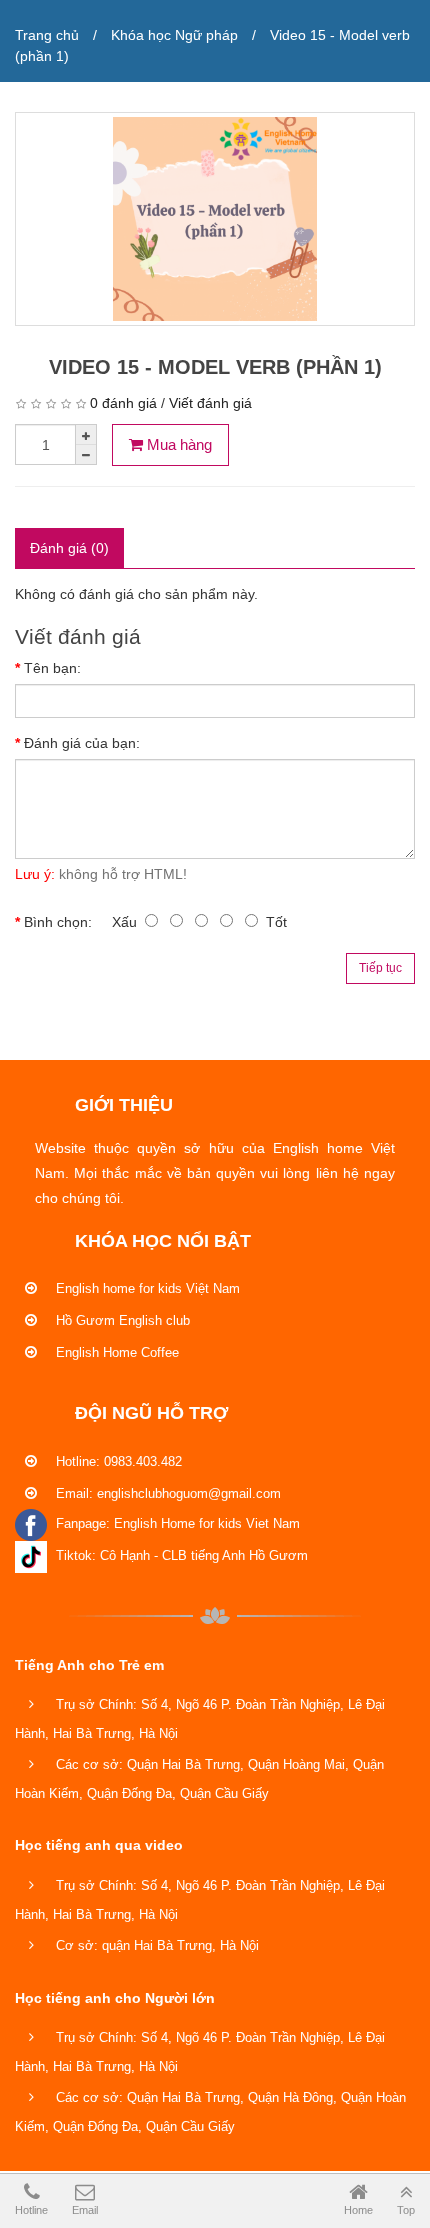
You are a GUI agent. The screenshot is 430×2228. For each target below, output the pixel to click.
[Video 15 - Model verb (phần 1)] (215, 219)
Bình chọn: (58, 922)
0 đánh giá (123, 403)
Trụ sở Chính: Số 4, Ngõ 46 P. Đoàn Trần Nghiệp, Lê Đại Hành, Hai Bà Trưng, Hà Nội (200, 1719)
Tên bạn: (52, 668)
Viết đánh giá (210, 403)
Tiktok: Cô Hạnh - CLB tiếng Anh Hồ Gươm (180, 1555)
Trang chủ (47, 35)
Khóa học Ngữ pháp (174, 35)
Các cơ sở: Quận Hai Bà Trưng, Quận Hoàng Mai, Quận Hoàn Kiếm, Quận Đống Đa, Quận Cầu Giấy (199, 1779)
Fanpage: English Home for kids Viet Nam (176, 1523)
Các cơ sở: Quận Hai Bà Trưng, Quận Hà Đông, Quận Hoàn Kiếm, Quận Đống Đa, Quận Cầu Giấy (210, 2112)
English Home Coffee (115, 1352)
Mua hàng (177, 444)
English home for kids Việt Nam (146, 1288)
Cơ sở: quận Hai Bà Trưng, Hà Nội (155, 1945)
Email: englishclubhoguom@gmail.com (166, 1493)
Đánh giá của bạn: (82, 743)
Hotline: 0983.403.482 (117, 1461)
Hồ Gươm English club (121, 1320)
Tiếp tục (380, 968)
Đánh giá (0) (69, 548)
